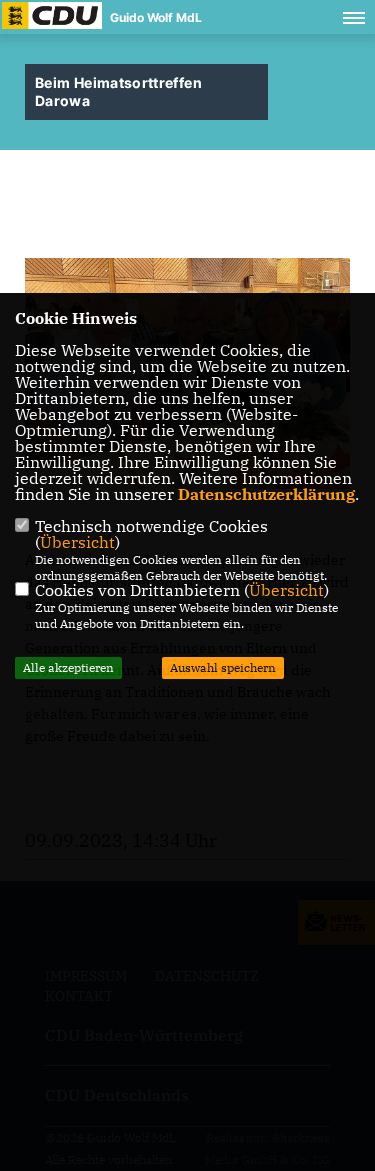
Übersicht (77, 542)
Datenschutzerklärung (266, 494)
